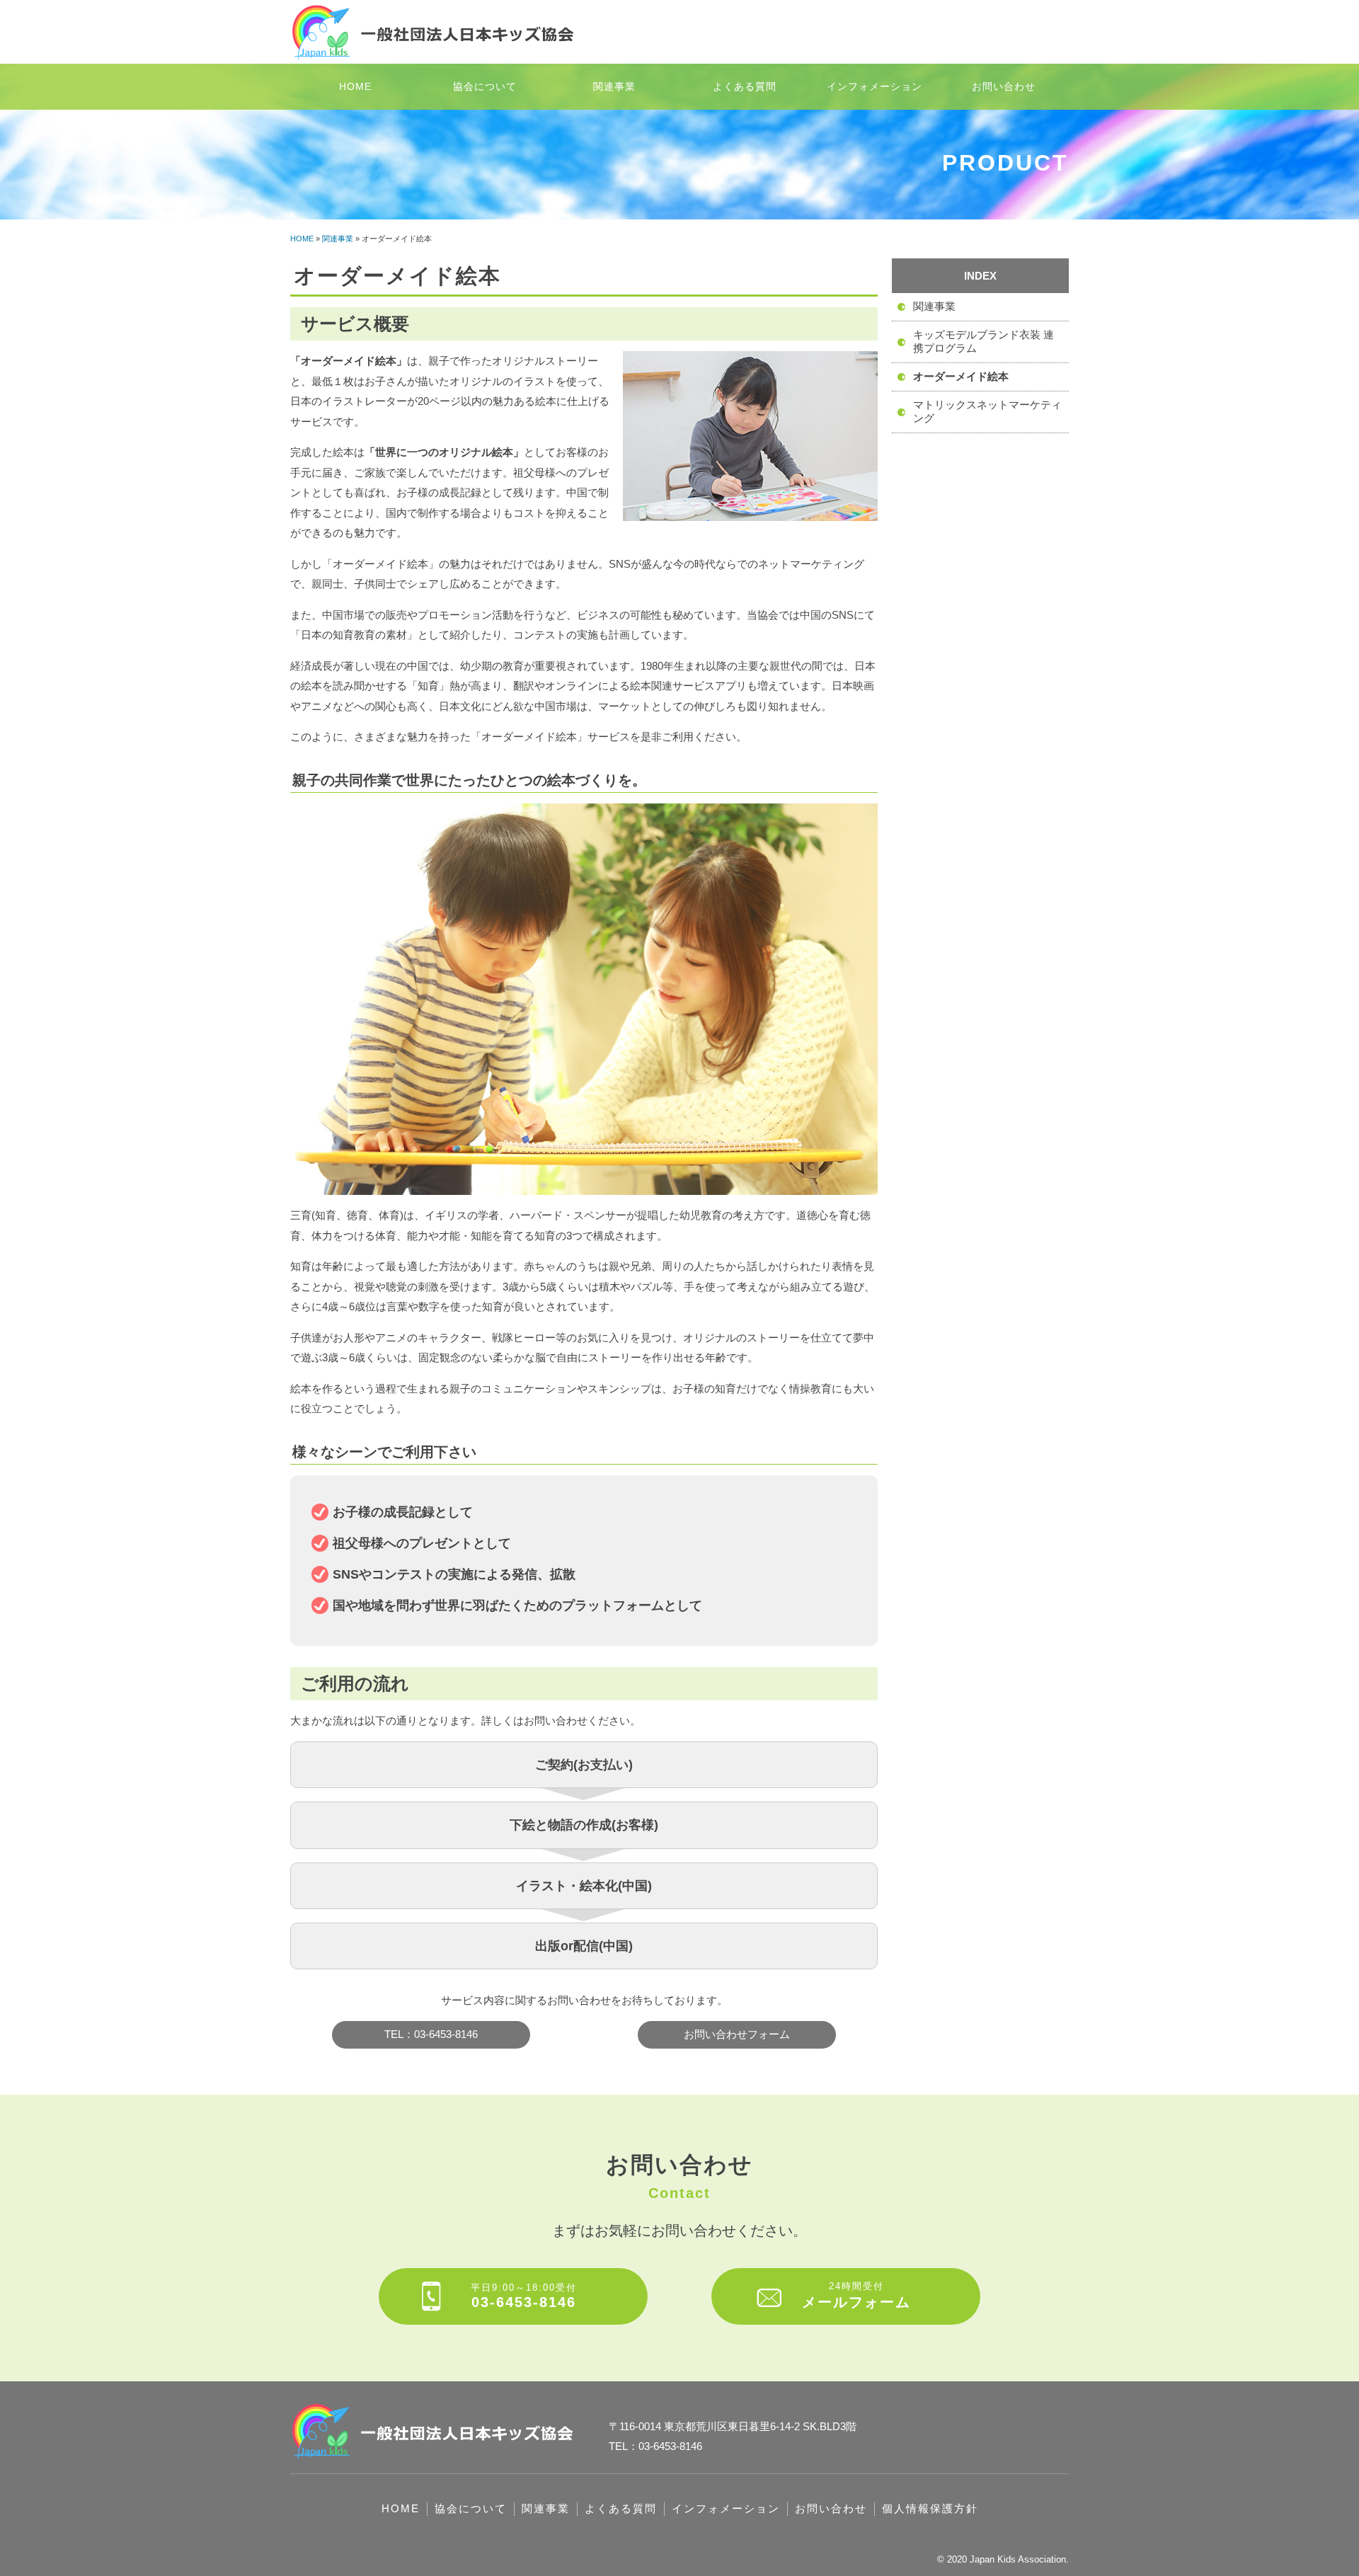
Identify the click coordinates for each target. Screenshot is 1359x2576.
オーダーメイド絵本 (961, 376)
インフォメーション (875, 86)
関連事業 (614, 86)
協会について (485, 86)
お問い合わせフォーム (737, 2034)
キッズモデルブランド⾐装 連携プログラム (984, 341)
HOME (355, 86)
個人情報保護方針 (930, 2508)
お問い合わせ (1004, 86)
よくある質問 (745, 86)
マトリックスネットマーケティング (987, 411)
